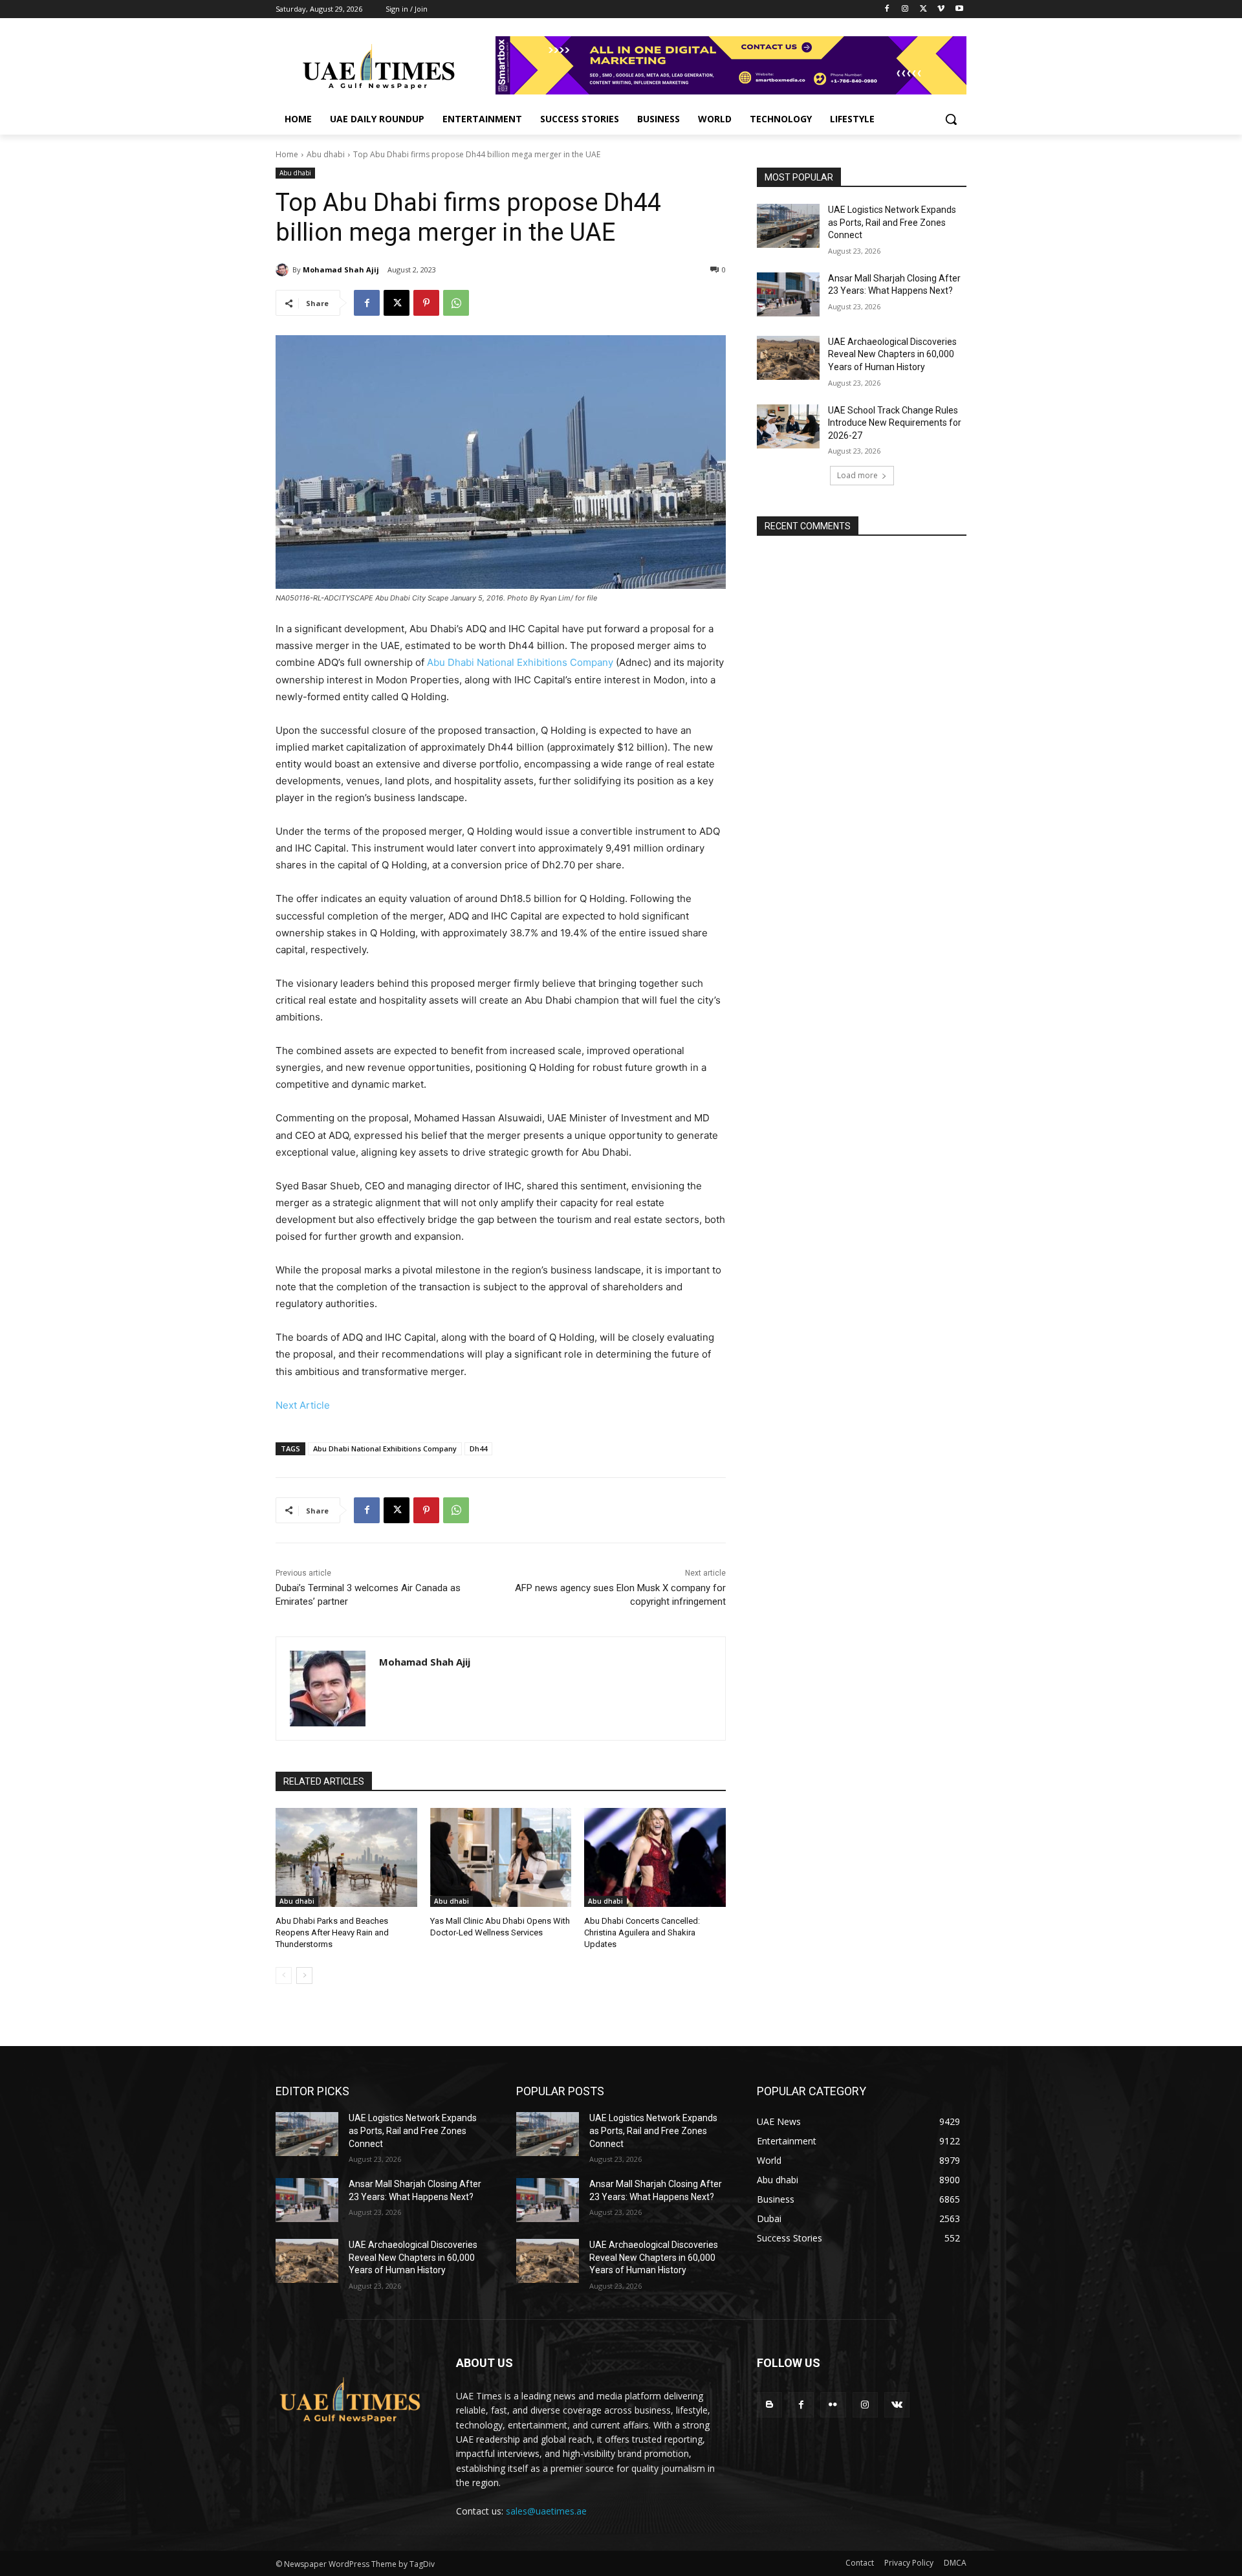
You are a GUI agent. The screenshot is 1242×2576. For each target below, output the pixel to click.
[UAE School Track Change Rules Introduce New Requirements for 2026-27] (788, 426)
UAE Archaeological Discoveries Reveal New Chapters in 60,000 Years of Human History (892, 354)
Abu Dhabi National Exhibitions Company (520, 662)
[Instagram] (905, 9)
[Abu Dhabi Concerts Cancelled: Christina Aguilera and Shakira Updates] (655, 1857)
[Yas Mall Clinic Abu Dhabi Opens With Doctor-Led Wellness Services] (501, 1857)
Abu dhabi (326, 154)
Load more (857, 475)
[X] (923, 9)
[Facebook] (887, 9)
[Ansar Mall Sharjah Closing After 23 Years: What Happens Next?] (788, 294)
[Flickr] (833, 2405)
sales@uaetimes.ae (546, 2511)
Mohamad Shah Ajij (341, 270)
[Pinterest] (426, 303)
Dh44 (478, 1448)
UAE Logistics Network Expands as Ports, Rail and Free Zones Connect (892, 222)
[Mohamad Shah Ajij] (284, 270)
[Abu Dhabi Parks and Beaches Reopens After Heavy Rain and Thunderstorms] (346, 1857)
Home (287, 154)
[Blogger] (769, 2405)
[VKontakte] (897, 2405)
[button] (951, 119)
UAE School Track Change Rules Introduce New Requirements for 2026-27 (895, 423)
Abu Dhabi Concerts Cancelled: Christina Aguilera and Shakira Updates (642, 1932)
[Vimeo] (941, 9)
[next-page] (304, 1976)
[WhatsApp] (456, 303)
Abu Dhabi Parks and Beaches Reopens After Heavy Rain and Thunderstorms (332, 1932)
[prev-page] (284, 1976)
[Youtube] (959, 9)
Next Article (303, 1405)
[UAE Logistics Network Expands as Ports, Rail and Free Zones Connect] (788, 226)
